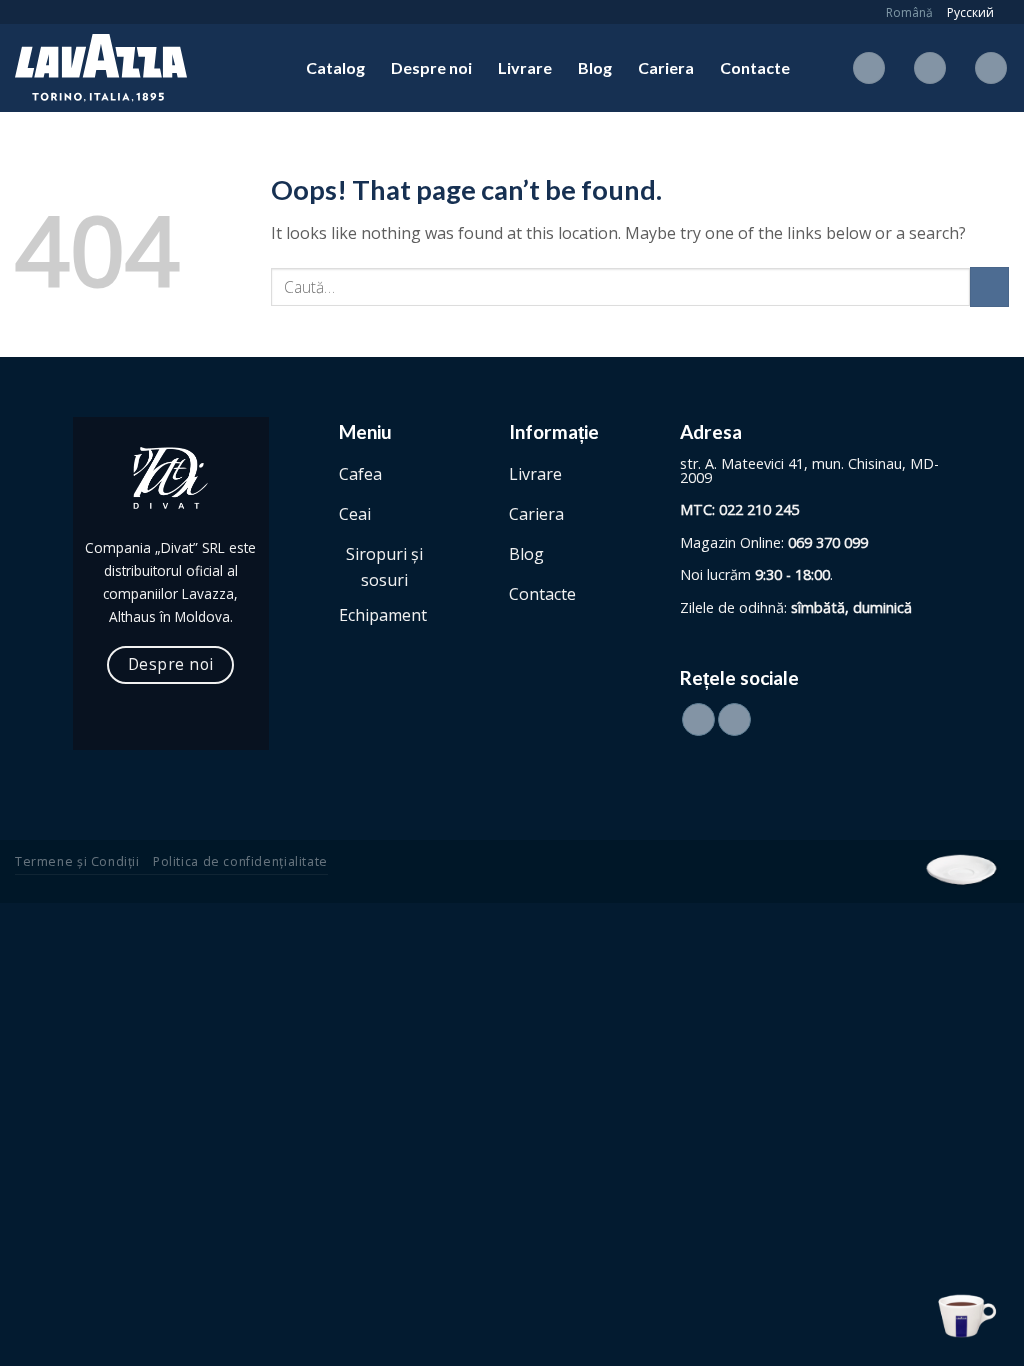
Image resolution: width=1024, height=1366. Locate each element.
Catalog (335, 67)
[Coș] (991, 68)
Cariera (666, 67)
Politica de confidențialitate (240, 861)
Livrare (525, 67)
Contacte (755, 67)
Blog (595, 67)
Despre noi (431, 67)
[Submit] (989, 286)
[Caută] (869, 68)
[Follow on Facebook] (698, 720)
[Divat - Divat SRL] (115, 68)
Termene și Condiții (77, 861)
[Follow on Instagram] (734, 720)
